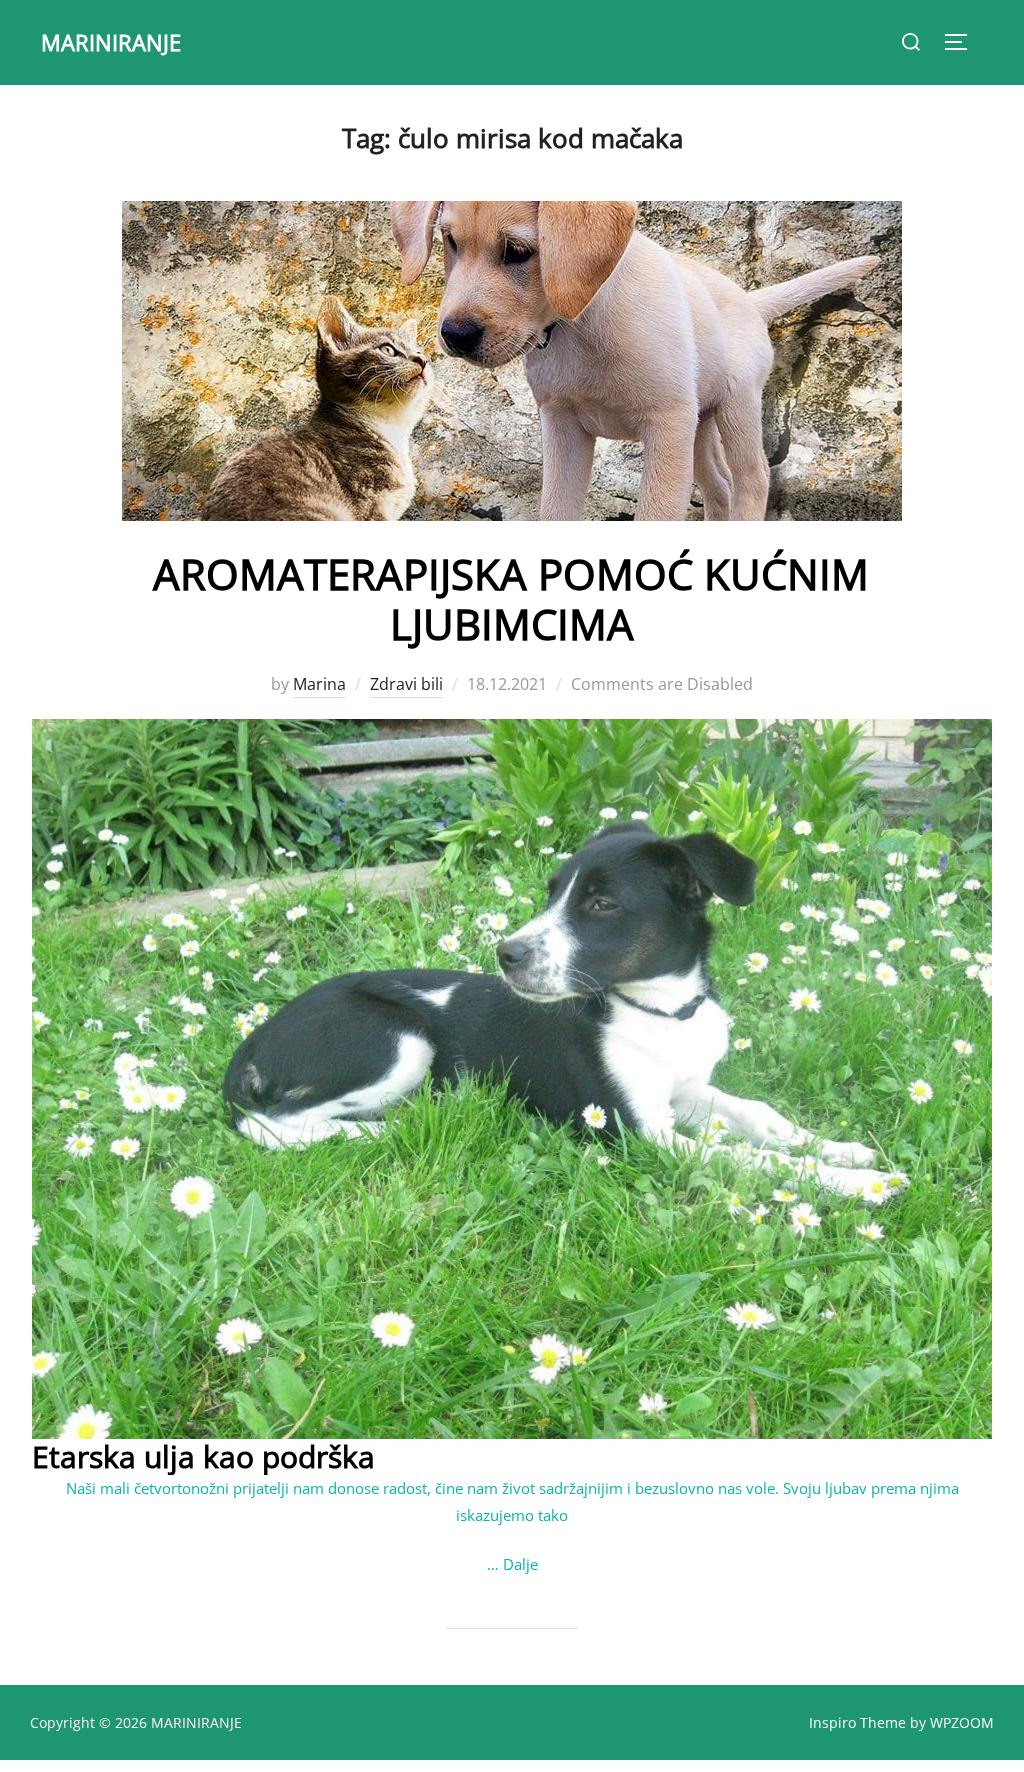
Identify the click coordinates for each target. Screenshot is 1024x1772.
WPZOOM (962, 1722)
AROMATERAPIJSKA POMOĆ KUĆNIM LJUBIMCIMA (511, 598)
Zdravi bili (406, 684)
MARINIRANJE (111, 42)
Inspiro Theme (857, 1722)
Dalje (520, 1564)
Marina (319, 684)
